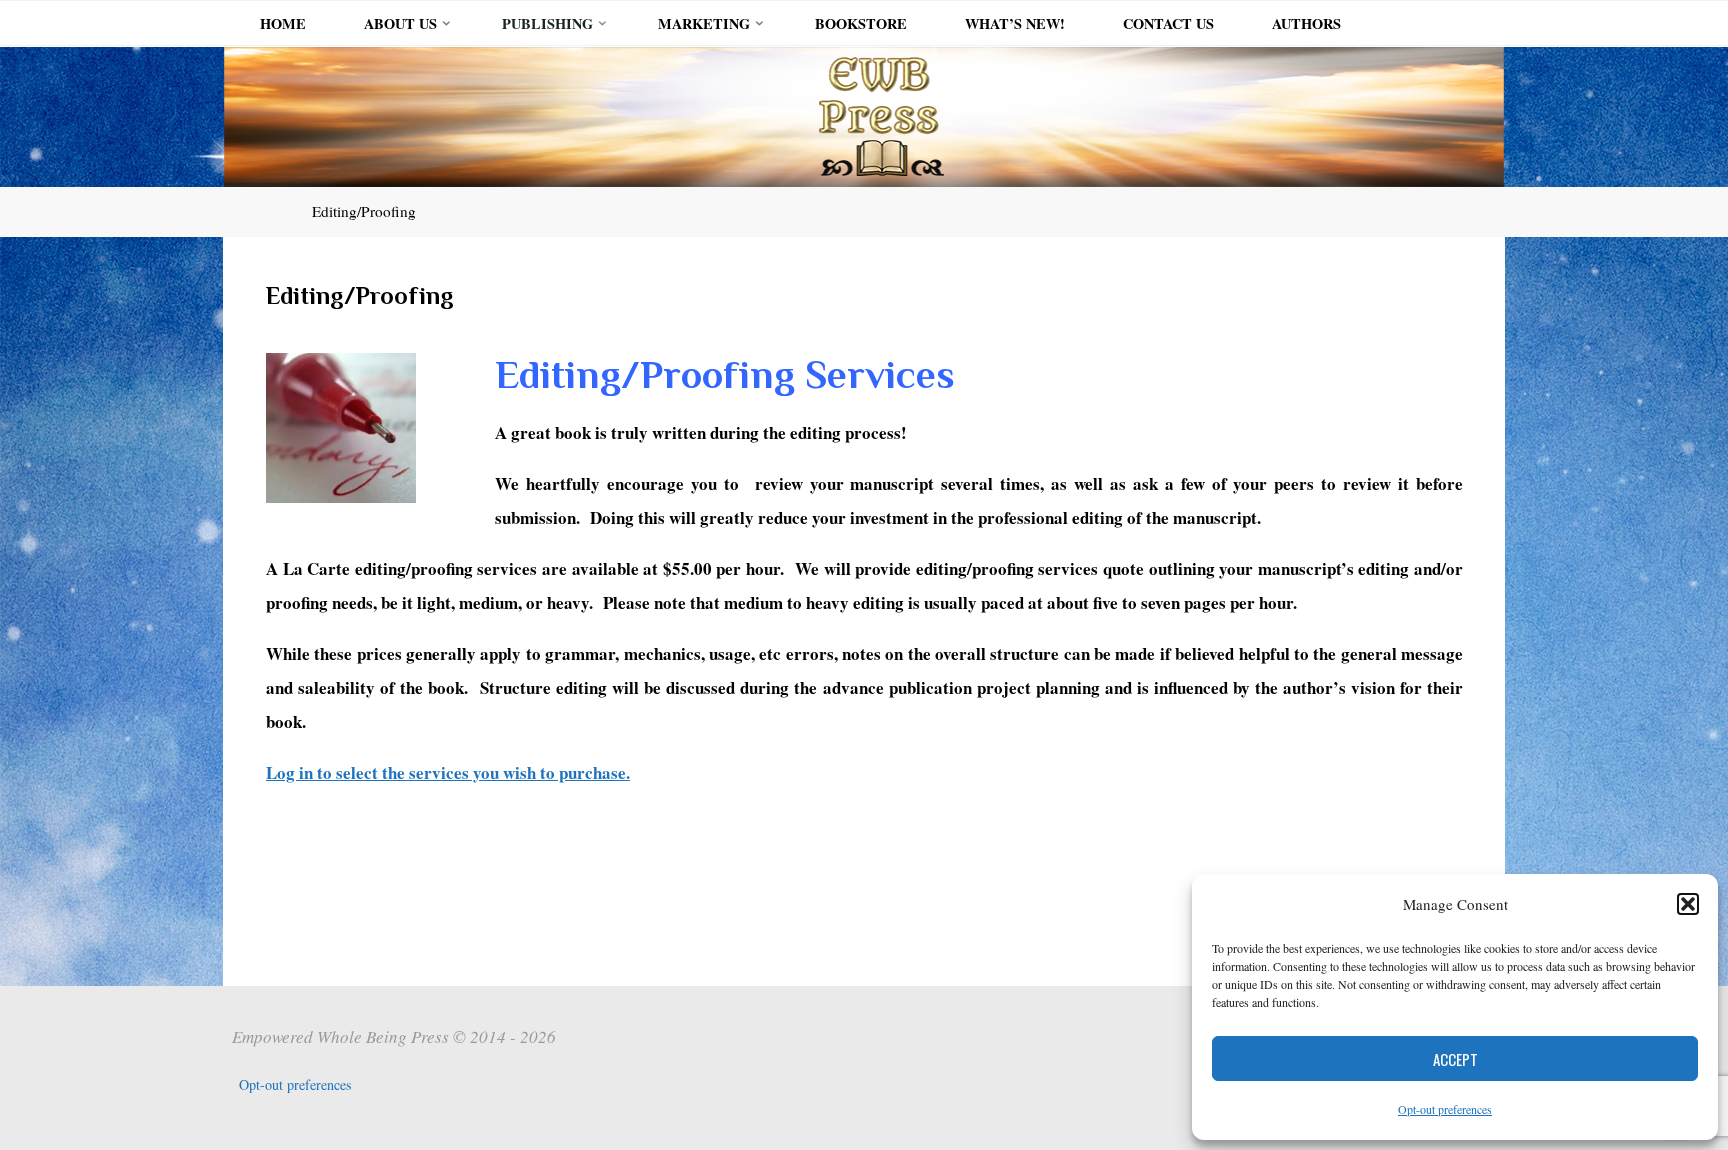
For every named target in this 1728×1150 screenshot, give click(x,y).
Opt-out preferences (1445, 1109)
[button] (1688, 904)
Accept (1455, 1059)
